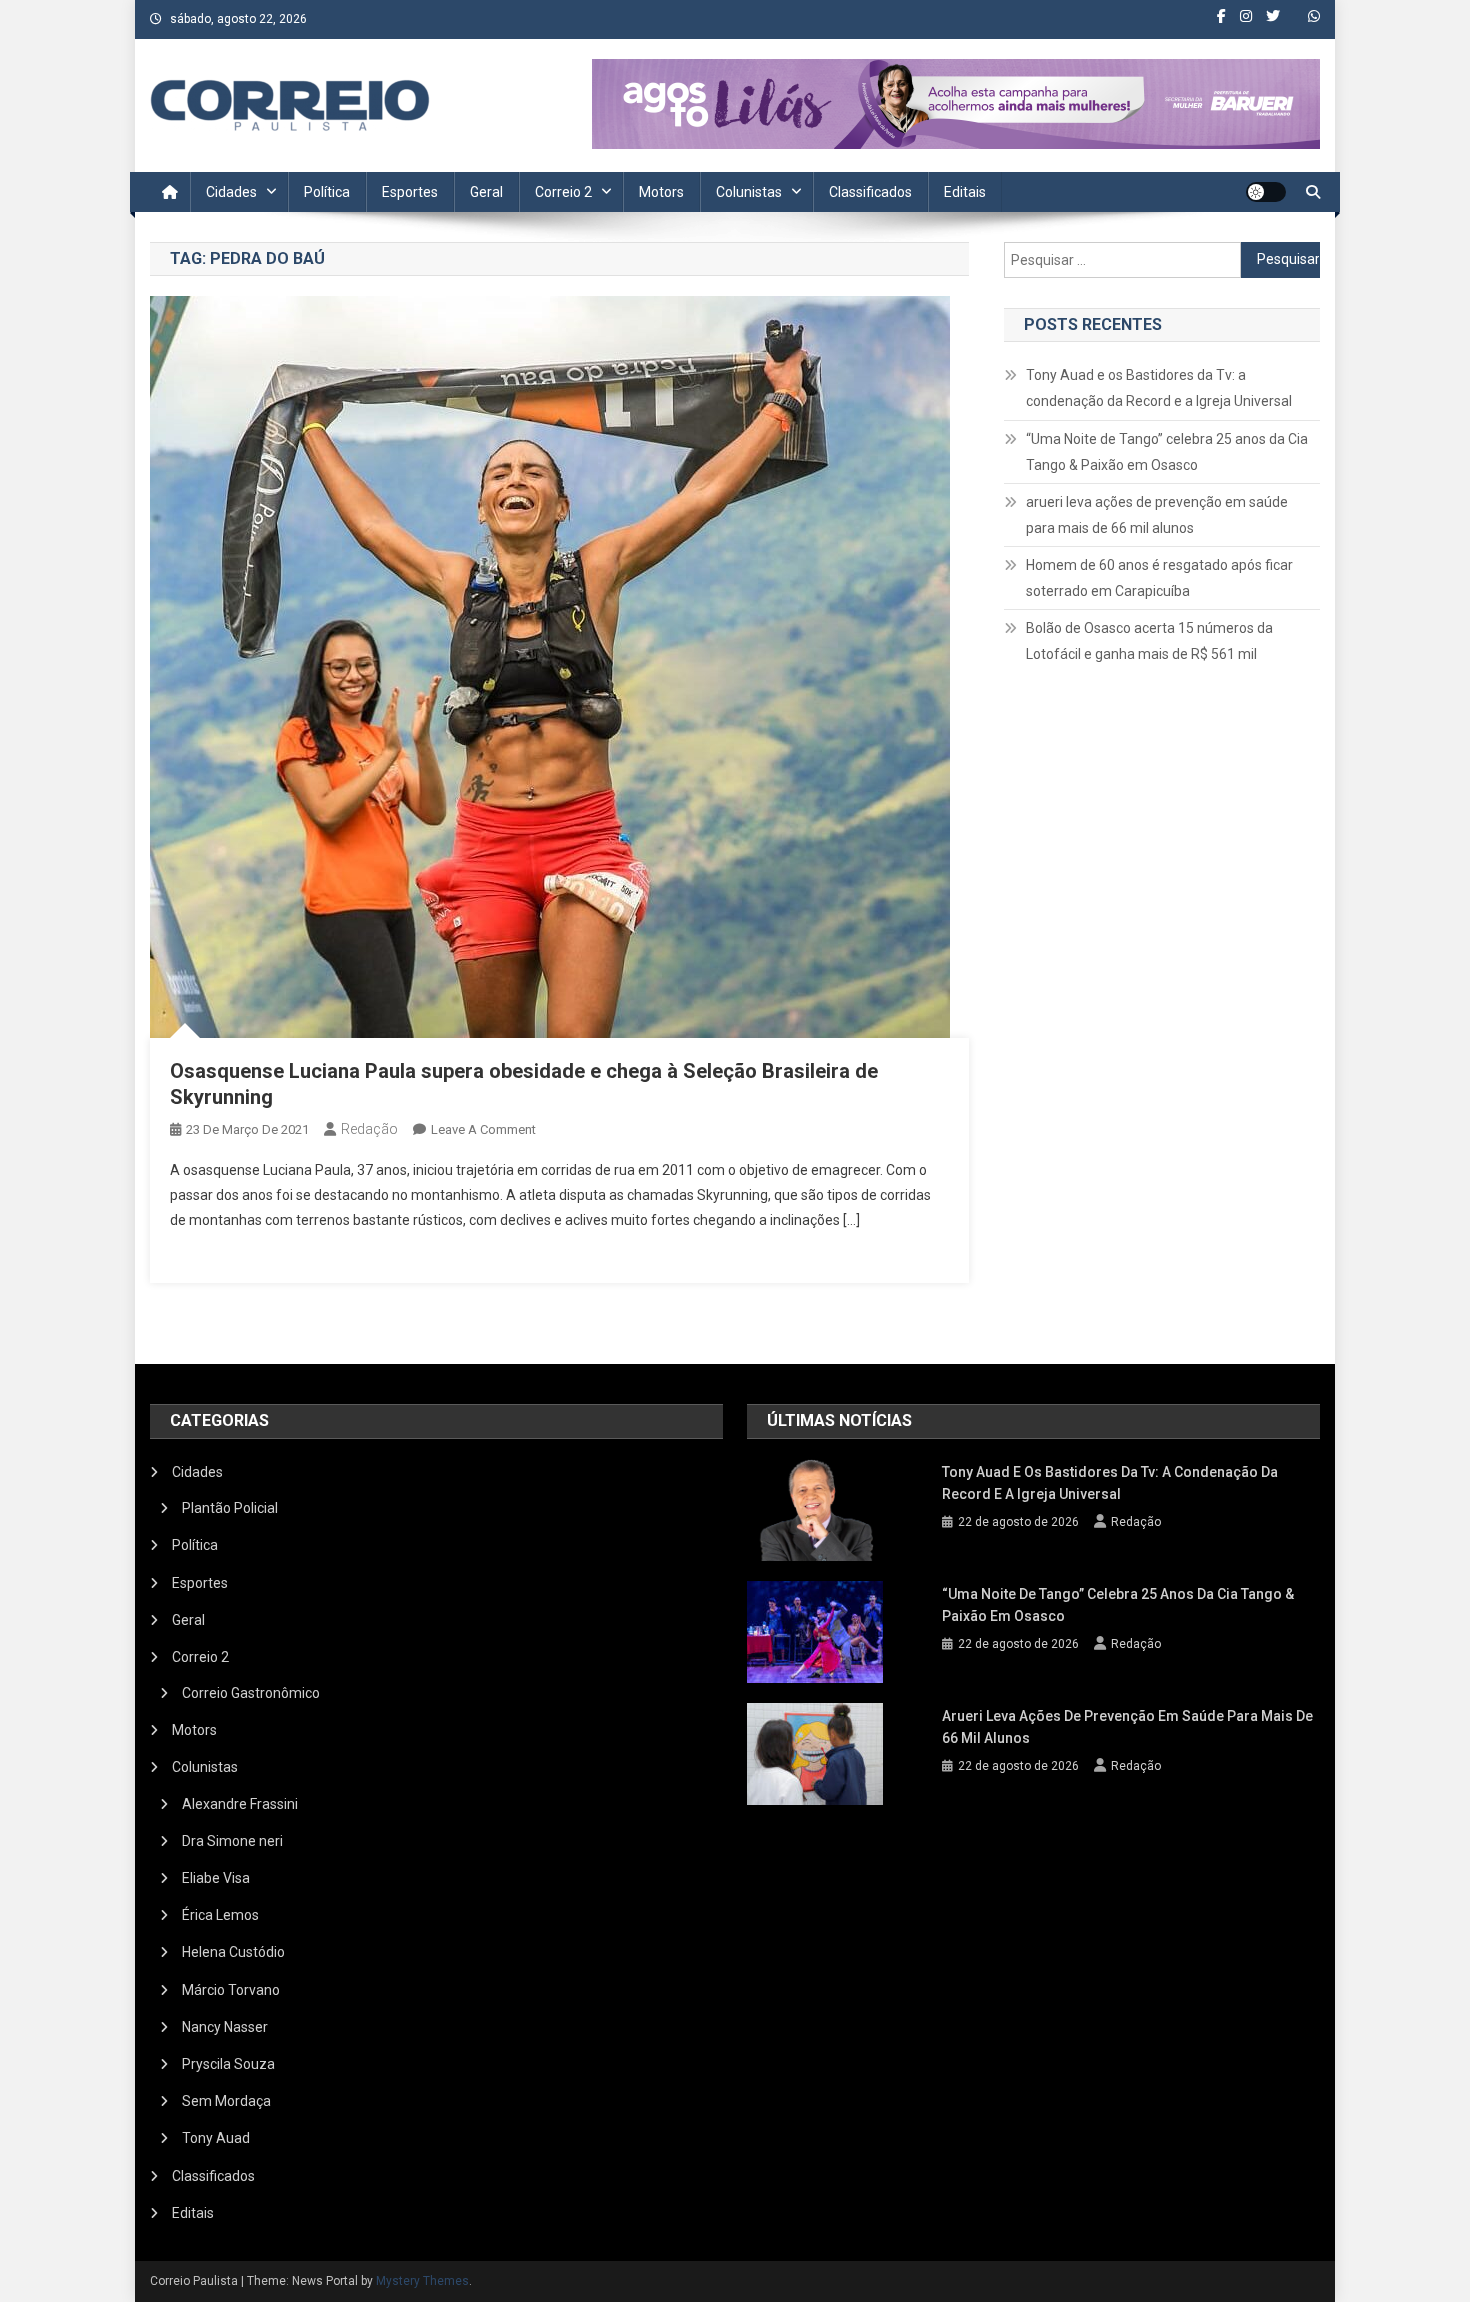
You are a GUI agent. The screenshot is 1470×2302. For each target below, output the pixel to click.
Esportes (410, 192)
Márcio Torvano (231, 1990)
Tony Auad (216, 2138)
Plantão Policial (230, 1508)
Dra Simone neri (232, 1841)
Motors (661, 192)
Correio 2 (563, 192)
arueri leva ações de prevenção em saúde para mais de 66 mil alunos (1157, 515)
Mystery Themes (422, 2281)
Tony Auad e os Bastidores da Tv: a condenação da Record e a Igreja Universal (1159, 388)
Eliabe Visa (216, 1878)
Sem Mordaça (226, 2101)
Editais (965, 192)
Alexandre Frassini (240, 1804)
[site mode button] (1266, 192)
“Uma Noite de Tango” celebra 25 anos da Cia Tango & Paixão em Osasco (1167, 452)
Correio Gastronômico (251, 1693)
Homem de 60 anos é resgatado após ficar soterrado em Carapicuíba (1159, 578)
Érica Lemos (220, 1915)
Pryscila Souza (228, 2064)
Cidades (231, 192)
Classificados (870, 192)
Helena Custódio (233, 1952)
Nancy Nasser (225, 2027)
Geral (486, 192)
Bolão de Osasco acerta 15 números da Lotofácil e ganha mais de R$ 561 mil (1149, 641)
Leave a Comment (483, 1129)
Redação (369, 1129)
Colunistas (749, 192)
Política (327, 192)
